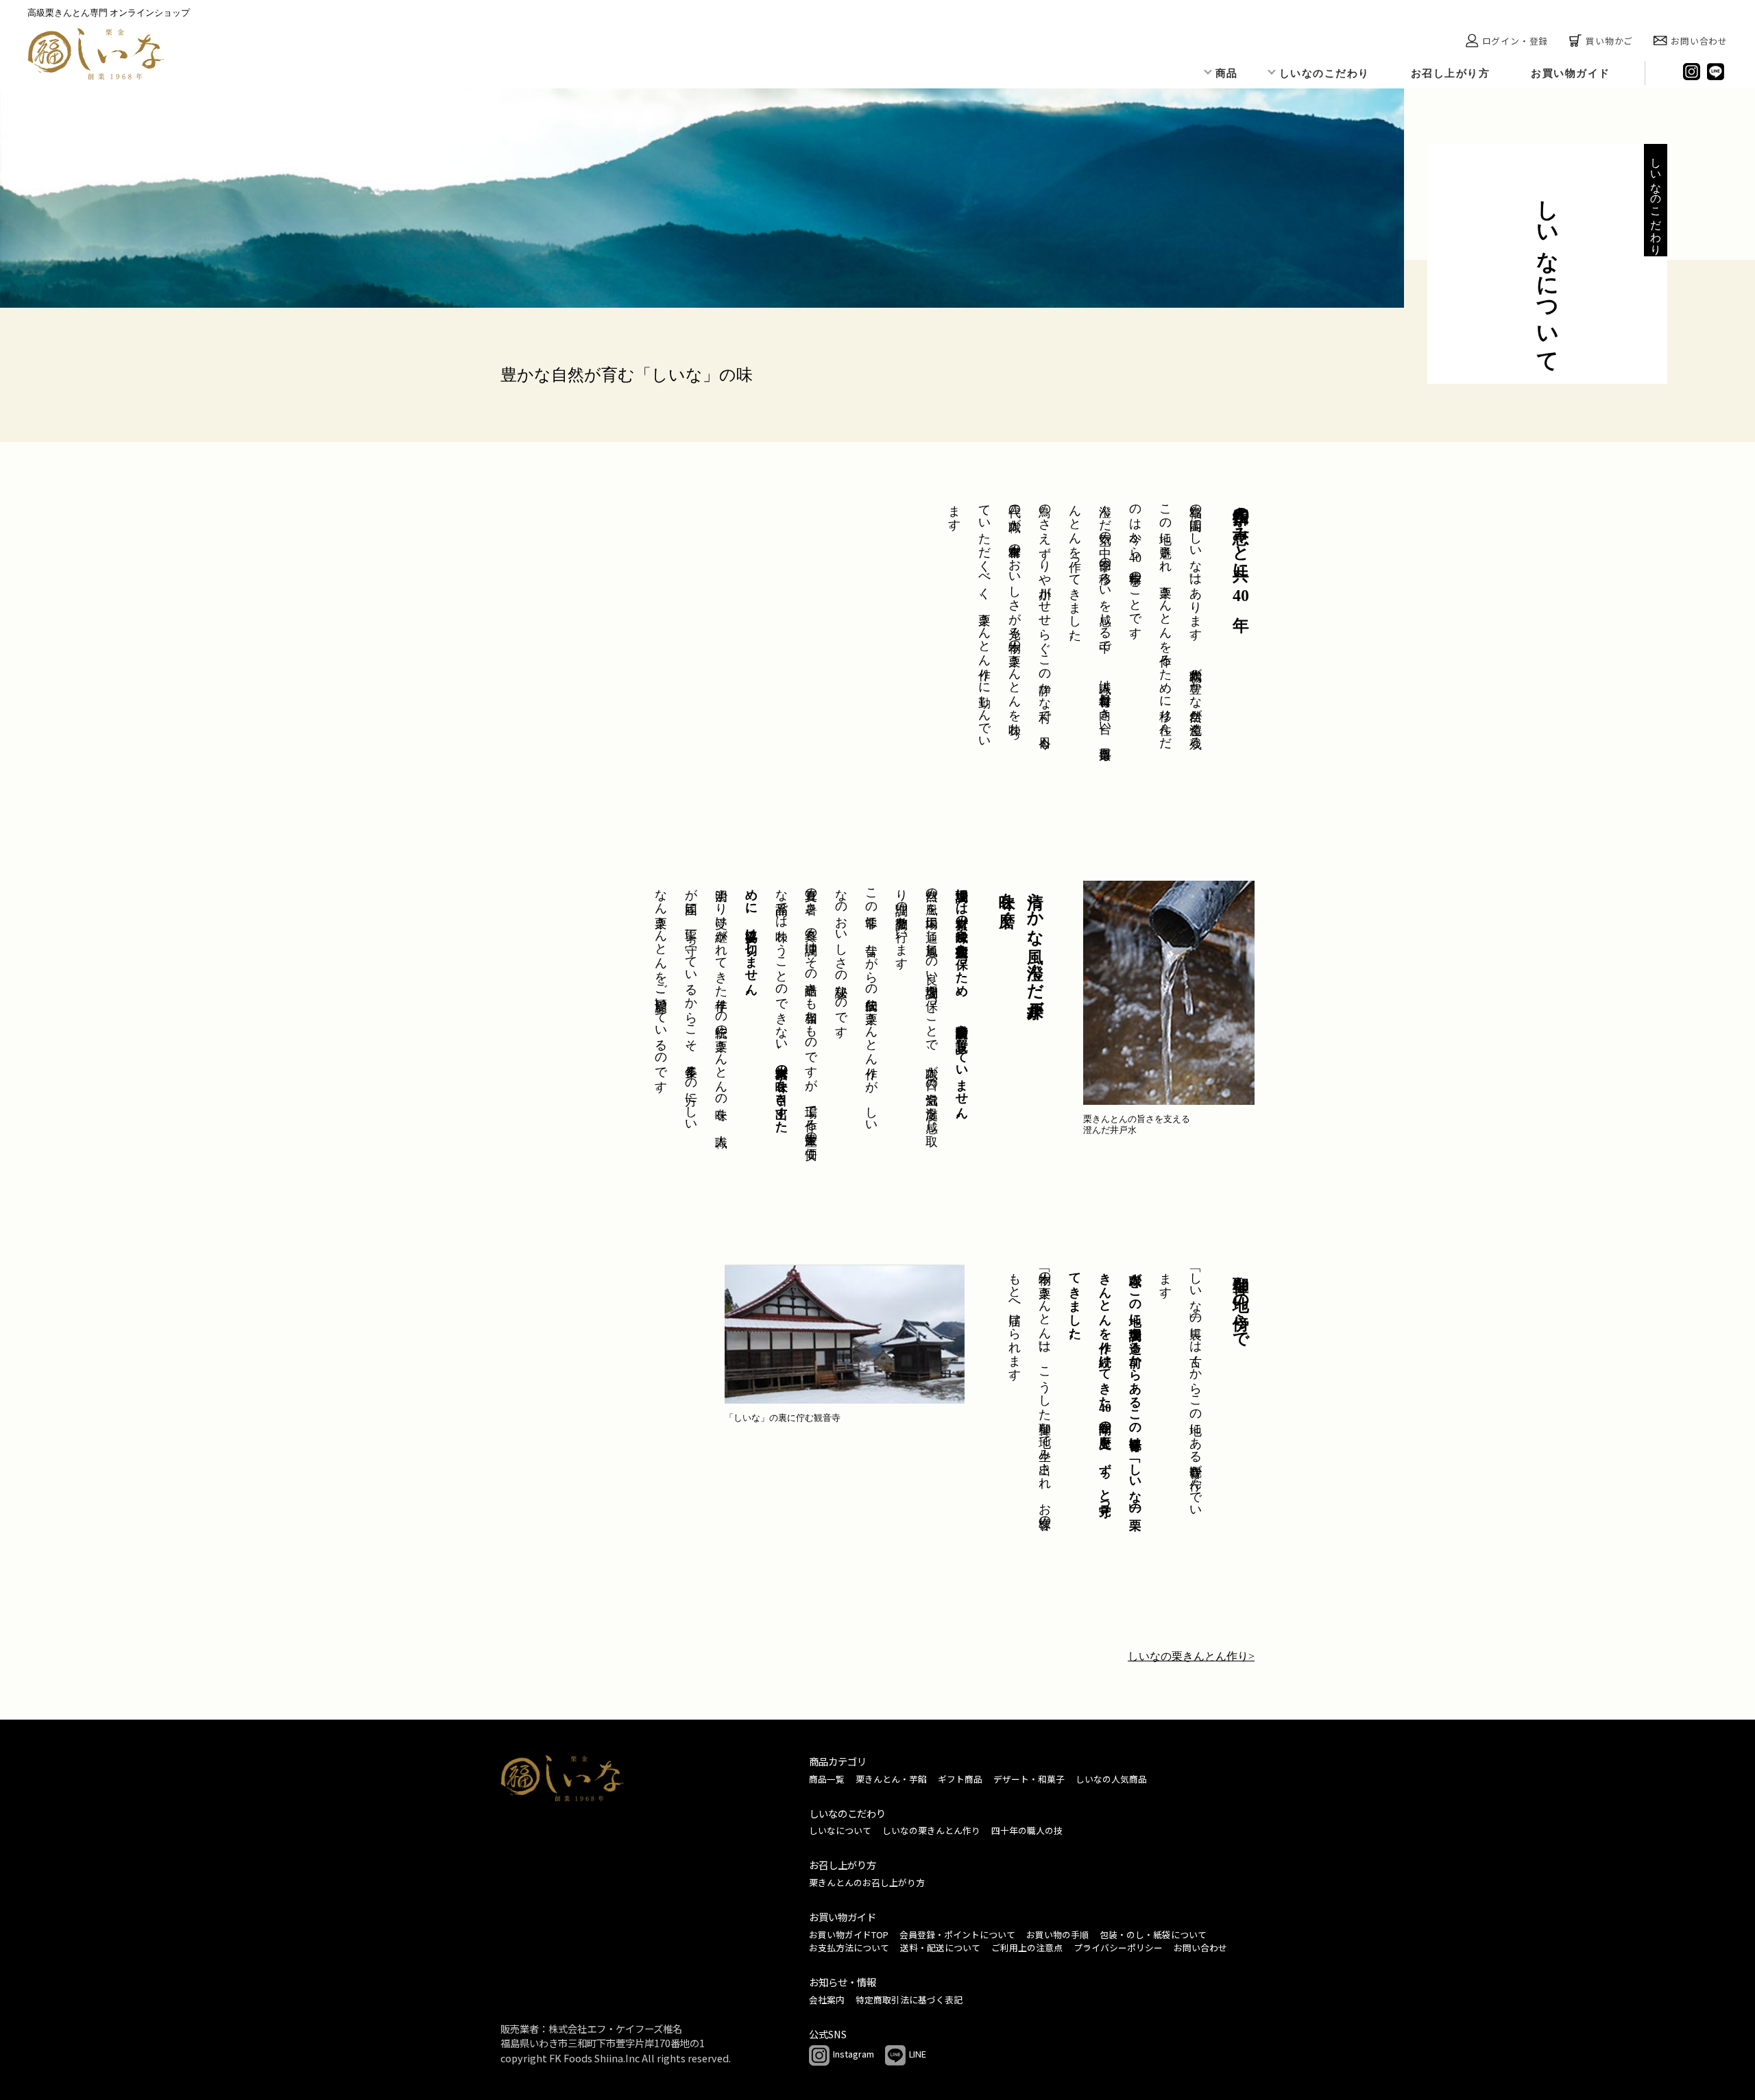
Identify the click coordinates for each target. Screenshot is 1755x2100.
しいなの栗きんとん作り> (1191, 1656)
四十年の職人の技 (1027, 1830)
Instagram (854, 2054)
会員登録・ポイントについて (957, 1934)
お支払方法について (849, 1948)
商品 (1227, 73)
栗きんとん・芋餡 (891, 1779)
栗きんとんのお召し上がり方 (867, 1882)
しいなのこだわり (1324, 73)
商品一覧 (827, 1779)
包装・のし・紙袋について (1153, 1934)
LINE (918, 2054)
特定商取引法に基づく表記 (909, 2000)
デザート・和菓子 (1029, 1779)
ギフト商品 (960, 1779)
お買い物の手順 (1057, 1934)
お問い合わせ (1699, 41)
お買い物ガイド (1571, 73)
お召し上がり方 (1451, 73)
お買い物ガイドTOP (849, 1934)
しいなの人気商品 (1111, 1779)
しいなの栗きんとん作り (931, 1830)
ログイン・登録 (1515, 41)
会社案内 (827, 2000)
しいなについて (840, 1830)
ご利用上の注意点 (1027, 1948)
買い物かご (1609, 41)
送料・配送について (940, 1948)
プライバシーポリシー (1118, 1948)
